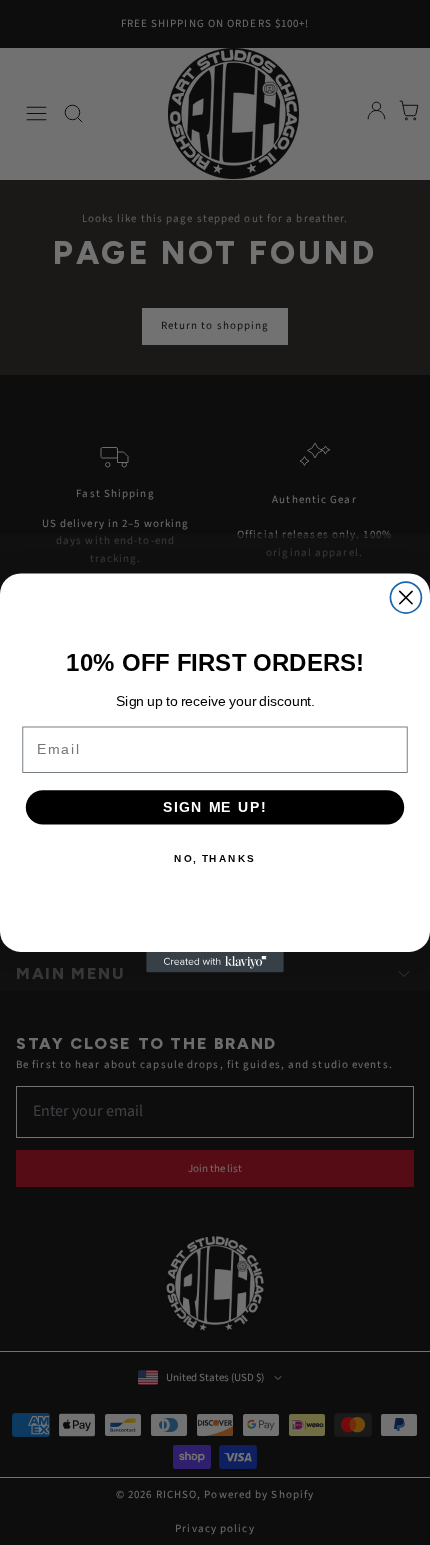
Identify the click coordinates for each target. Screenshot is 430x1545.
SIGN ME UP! (215, 806)
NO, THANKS (215, 858)
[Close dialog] (405, 597)
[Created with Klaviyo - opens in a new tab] (215, 961)
